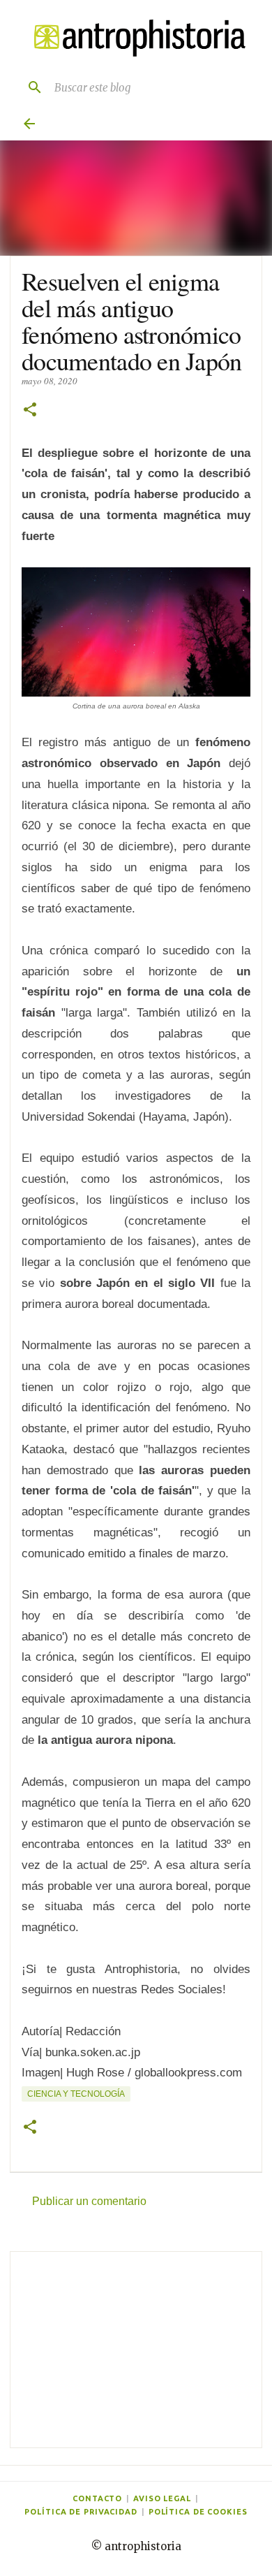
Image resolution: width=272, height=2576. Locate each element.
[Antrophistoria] (136, 38)
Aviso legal (162, 2498)
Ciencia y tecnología (76, 2094)
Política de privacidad (81, 2512)
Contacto (97, 2498)
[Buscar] (29, 87)
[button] (30, 410)
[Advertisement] (136, 2350)
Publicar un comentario (89, 2201)
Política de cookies (198, 2512)
